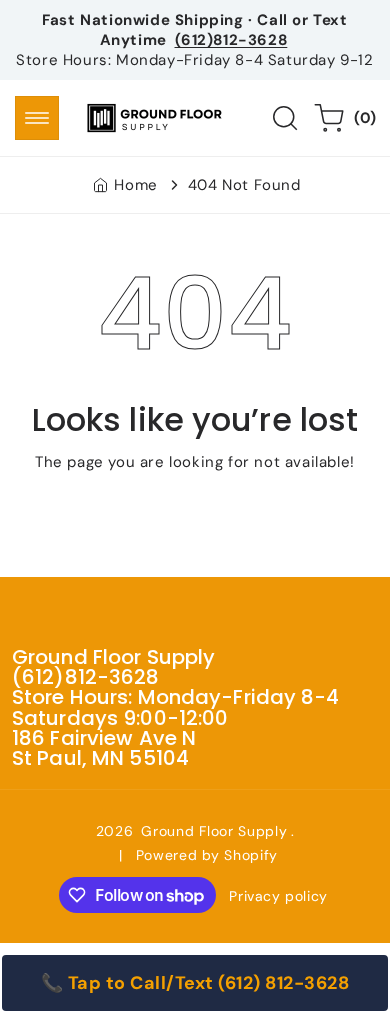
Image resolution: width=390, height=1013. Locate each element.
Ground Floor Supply (214, 831)
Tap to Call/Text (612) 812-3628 (209, 983)
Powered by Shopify (207, 855)
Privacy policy (278, 896)
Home (135, 185)
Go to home (195, 507)
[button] (37, 118)
